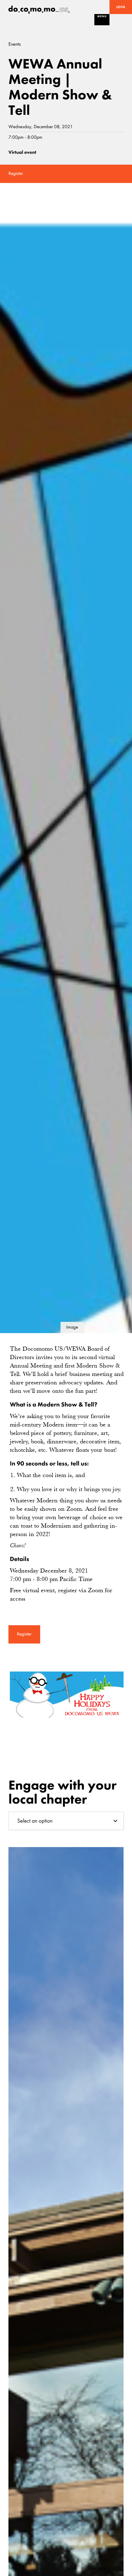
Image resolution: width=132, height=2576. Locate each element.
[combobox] (66, 1821)
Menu (102, 16)
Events (15, 44)
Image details (72, 1329)
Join (121, 7)
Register (16, 174)
